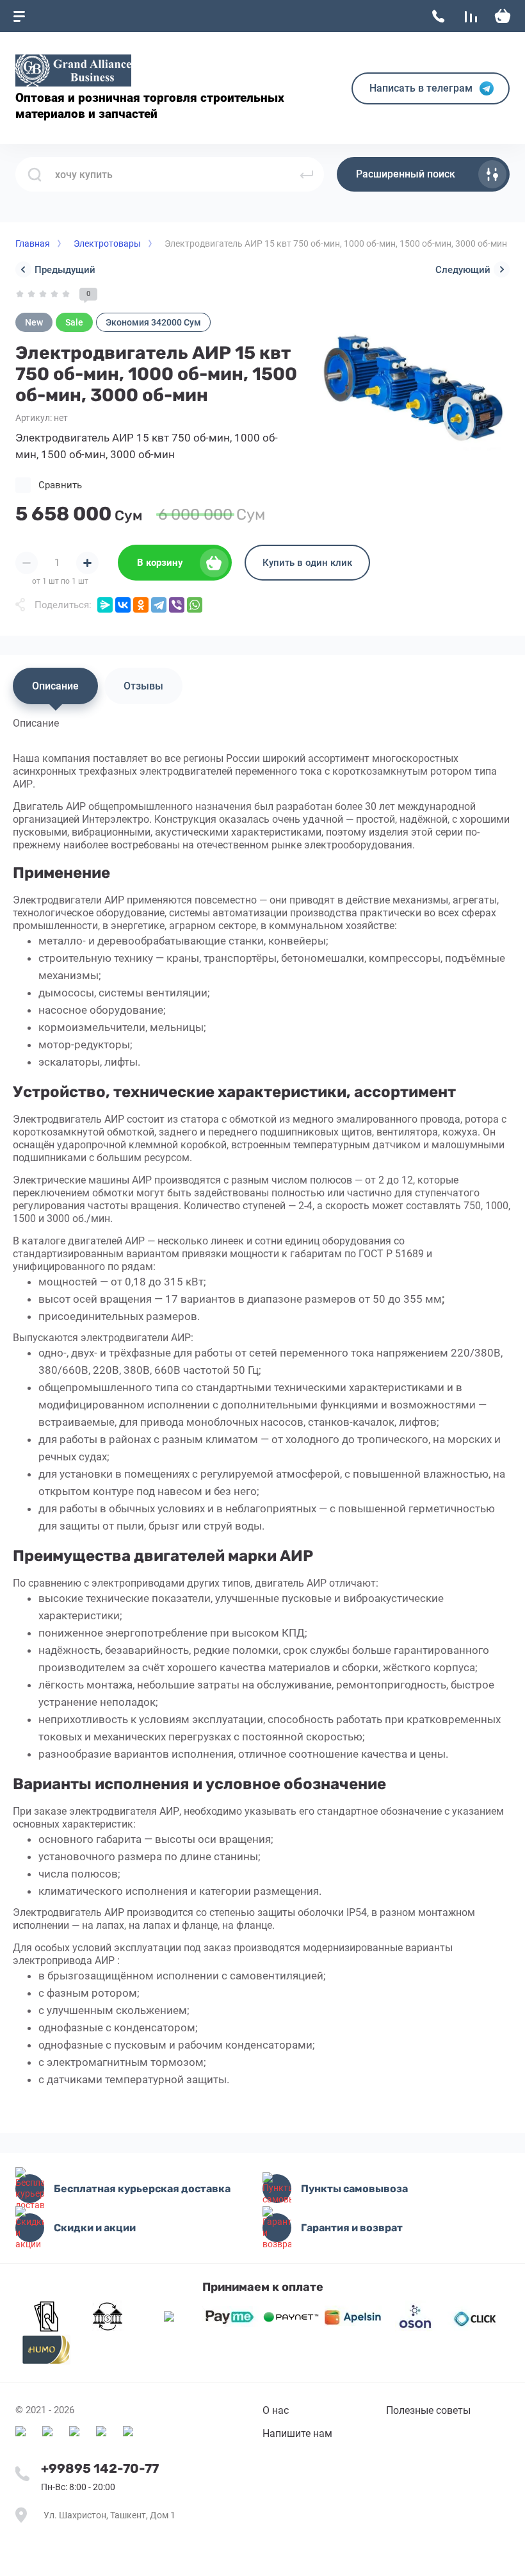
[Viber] (177, 605)
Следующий (463, 270)
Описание (55, 686)
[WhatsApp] (195, 605)
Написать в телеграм (421, 88)
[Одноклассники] (141, 605)
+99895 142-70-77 (100, 2468)
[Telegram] (159, 605)
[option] (410, 388)
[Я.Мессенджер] (105, 605)
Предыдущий (65, 270)
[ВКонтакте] (123, 605)
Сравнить (60, 485)
